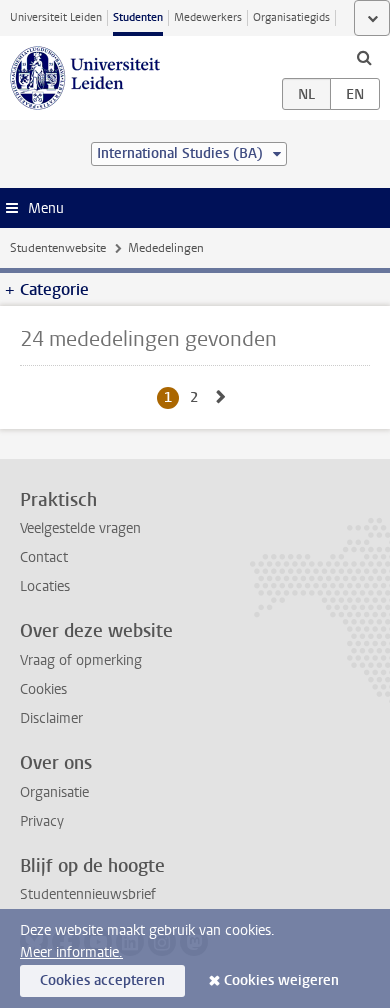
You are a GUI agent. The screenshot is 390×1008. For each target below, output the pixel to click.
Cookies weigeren (281, 980)
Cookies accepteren (102, 980)
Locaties (45, 586)
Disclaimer (51, 718)
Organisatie (54, 792)
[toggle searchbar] (364, 57)
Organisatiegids (291, 17)
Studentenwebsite (58, 248)
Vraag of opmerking (81, 660)
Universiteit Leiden (56, 17)
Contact (44, 557)
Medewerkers (208, 17)
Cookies (43, 689)
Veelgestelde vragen (80, 528)
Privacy (42, 821)
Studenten (138, 17)
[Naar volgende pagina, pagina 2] (221, 397)
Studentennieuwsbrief (88, 894)
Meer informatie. (71, 952)
